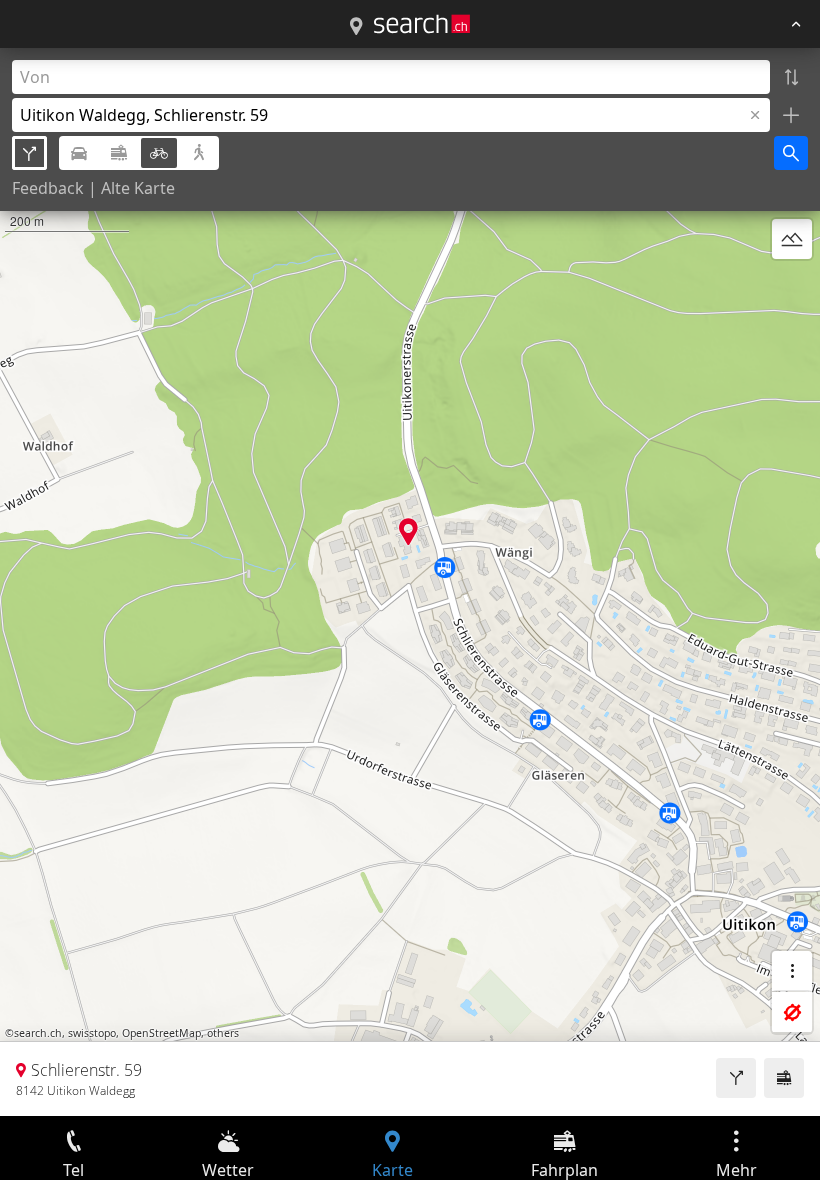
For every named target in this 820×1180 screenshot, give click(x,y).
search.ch (38, 1033)
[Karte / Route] (356, 27)
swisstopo (92, 1033)
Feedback (48, 188)
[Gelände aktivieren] (792, 239)
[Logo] (422, 24)
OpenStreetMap (161, 1033)
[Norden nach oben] (792, 287)
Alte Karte (138, 188)
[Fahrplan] (784, 1078)
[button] (408, 531)
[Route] (736, 1078)
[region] (410, 582)
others (223, 1033)
